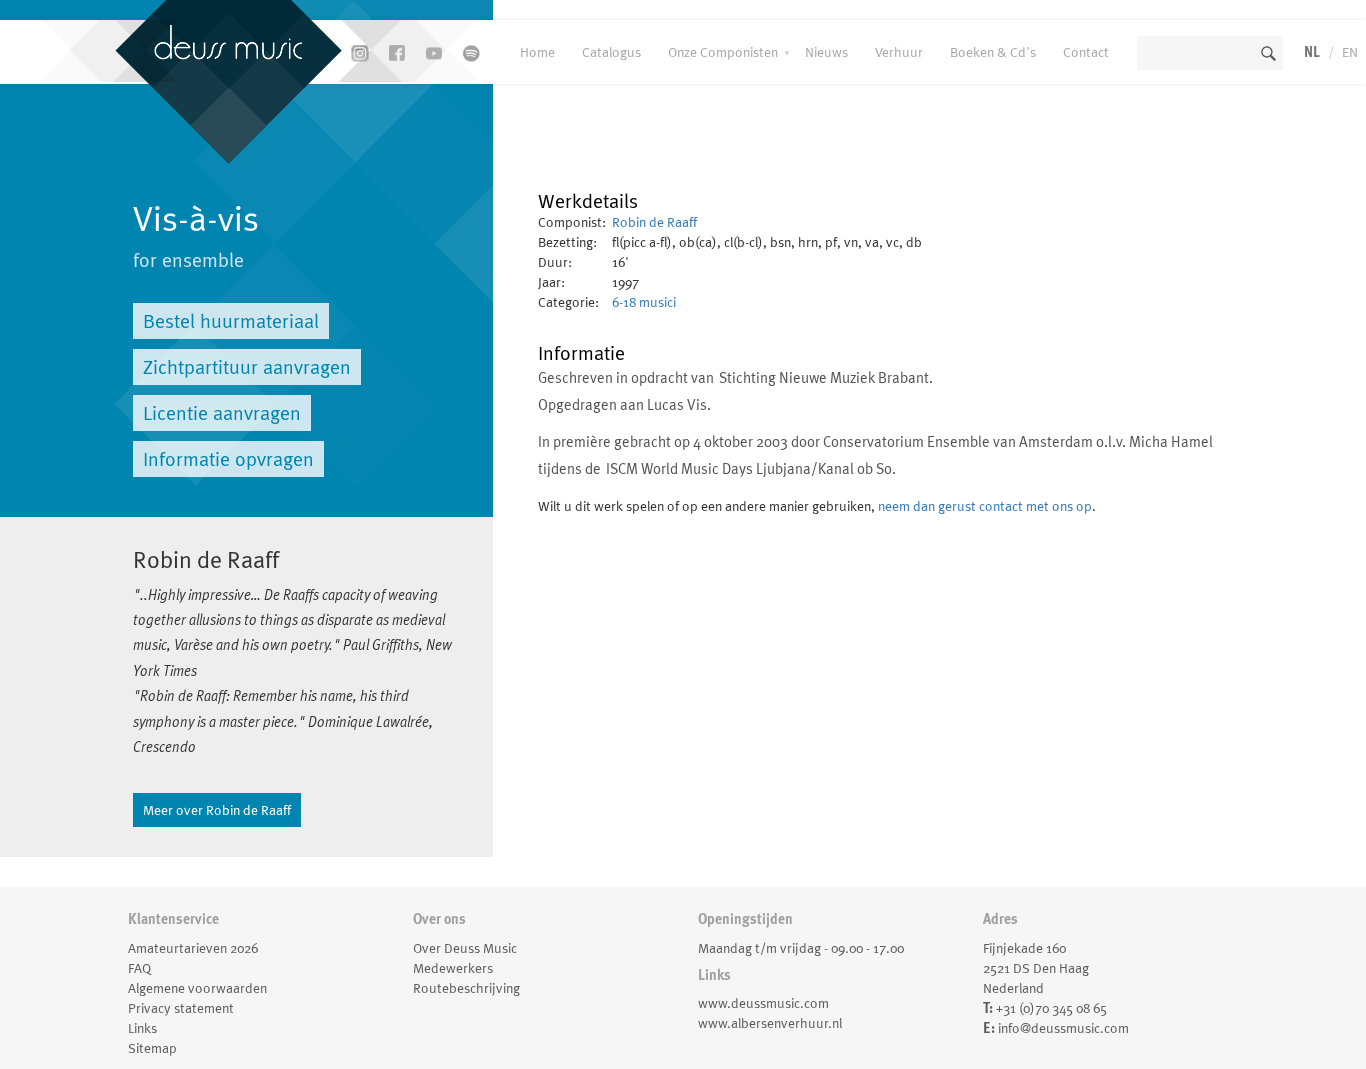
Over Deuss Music (465, 948)
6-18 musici (644, 302)
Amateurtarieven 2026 (193, 948)
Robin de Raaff (654, 222)
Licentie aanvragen (222, 413)
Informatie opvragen (228, 459)
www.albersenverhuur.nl (770, 1023)
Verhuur (899, 52)
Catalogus (611, 52)
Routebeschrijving (466, 988)
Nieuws (826, 52)
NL (1312, 52)
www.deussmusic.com (763, 1003)
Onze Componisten (723, 52)
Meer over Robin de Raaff (217, 810)
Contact (1086, 52)
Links (142, 1028)
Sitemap (152, 1048)
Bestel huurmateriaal (231, 321)
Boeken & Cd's (993, 52)
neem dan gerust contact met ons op (985, 506)
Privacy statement (181, 1008)
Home (537, 52)
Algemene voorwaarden (197, 988)
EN (1350, 52)
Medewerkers (453, 968)
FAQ (139, 968)
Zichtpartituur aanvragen (247, 367)
